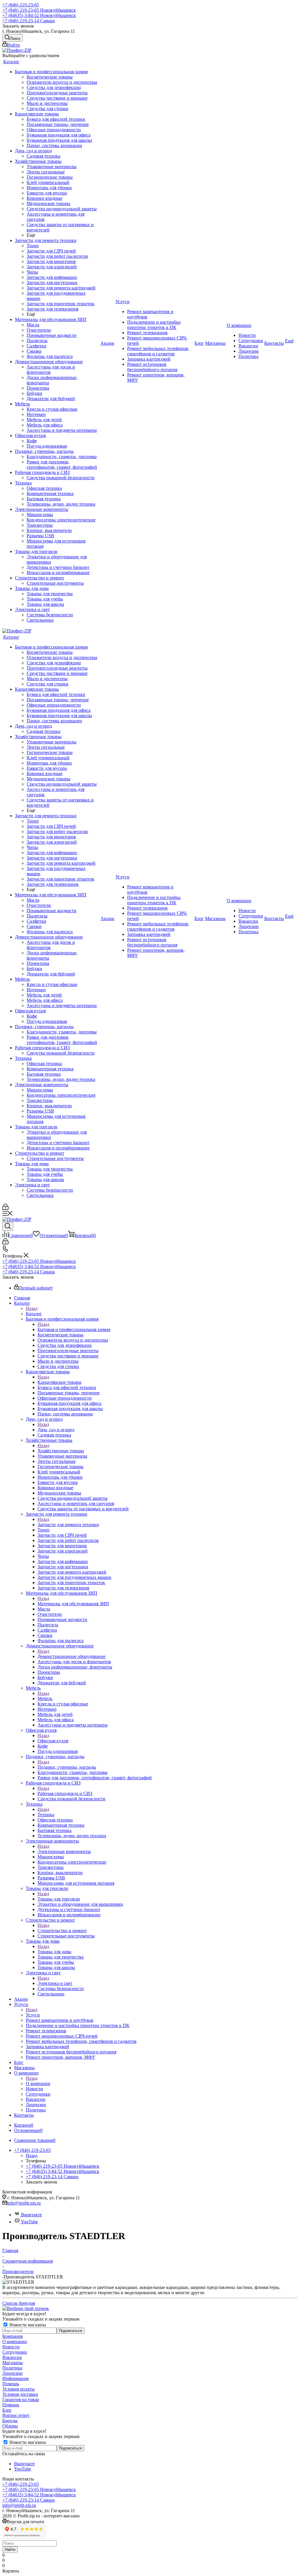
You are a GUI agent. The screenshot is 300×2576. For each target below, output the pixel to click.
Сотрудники (15, 2352)
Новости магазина (27, 2325)
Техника (46, 1815)
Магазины (13, 2363)
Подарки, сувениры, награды (67, 1767)
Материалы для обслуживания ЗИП (73, 1604)
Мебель (45, 1699)
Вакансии (12, 2357)
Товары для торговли (59, 1899)
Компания (12, 2336)
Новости (11, 2347)
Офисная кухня (53, 1741)
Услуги (33, 2015)
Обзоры (10, 2426)
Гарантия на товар (21, 2400)
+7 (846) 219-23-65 (21, 5)
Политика (12, 2368)
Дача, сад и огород (56, 1430)
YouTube (29, 2222)
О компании (38, 2083)
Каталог (34, 1314)
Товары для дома (54, 1952)
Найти (10, 2549)
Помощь (11, 2384)
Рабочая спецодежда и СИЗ (65, 1793)
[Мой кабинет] (5, 1208)
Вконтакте (31, 2215)
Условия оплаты (18, 2389)
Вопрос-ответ (16, 2415)
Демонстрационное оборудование (71, 1656)
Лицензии (12, 2373)
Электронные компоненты (64, 1851)
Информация (15, 2378)
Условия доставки (20, 2394)
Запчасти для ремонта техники (68, 1525)
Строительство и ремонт (62, 1931)
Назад (32, 1308)
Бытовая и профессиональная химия (74, 1329)
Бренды (10, 2421)
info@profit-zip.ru (24, 2203)
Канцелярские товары (59, 1382)
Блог (7, 2410)
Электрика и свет (55, 1983)
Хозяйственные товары (61, 1451)
